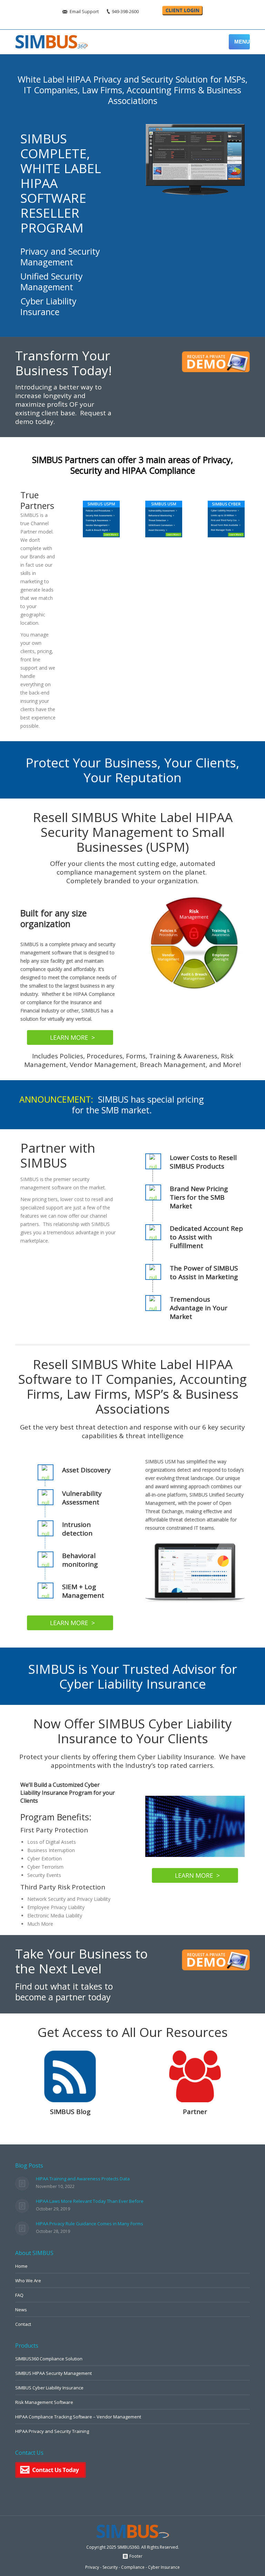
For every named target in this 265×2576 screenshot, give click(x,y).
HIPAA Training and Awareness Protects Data (83, 2179)
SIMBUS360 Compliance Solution (49, 2359)
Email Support (84, 11)
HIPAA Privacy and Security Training (52, 2431)
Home (21, 2266)
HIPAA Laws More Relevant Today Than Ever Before (90, 2201)
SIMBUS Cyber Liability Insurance (49, 2388)
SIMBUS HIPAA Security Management (53, 2373)
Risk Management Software (44, 2402)
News (21, 2310)
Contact (23, 2324)
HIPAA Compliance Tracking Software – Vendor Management (78, 2417)
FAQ (19, 2295)
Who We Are (28, 2281)
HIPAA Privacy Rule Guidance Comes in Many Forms (90, 2224)
